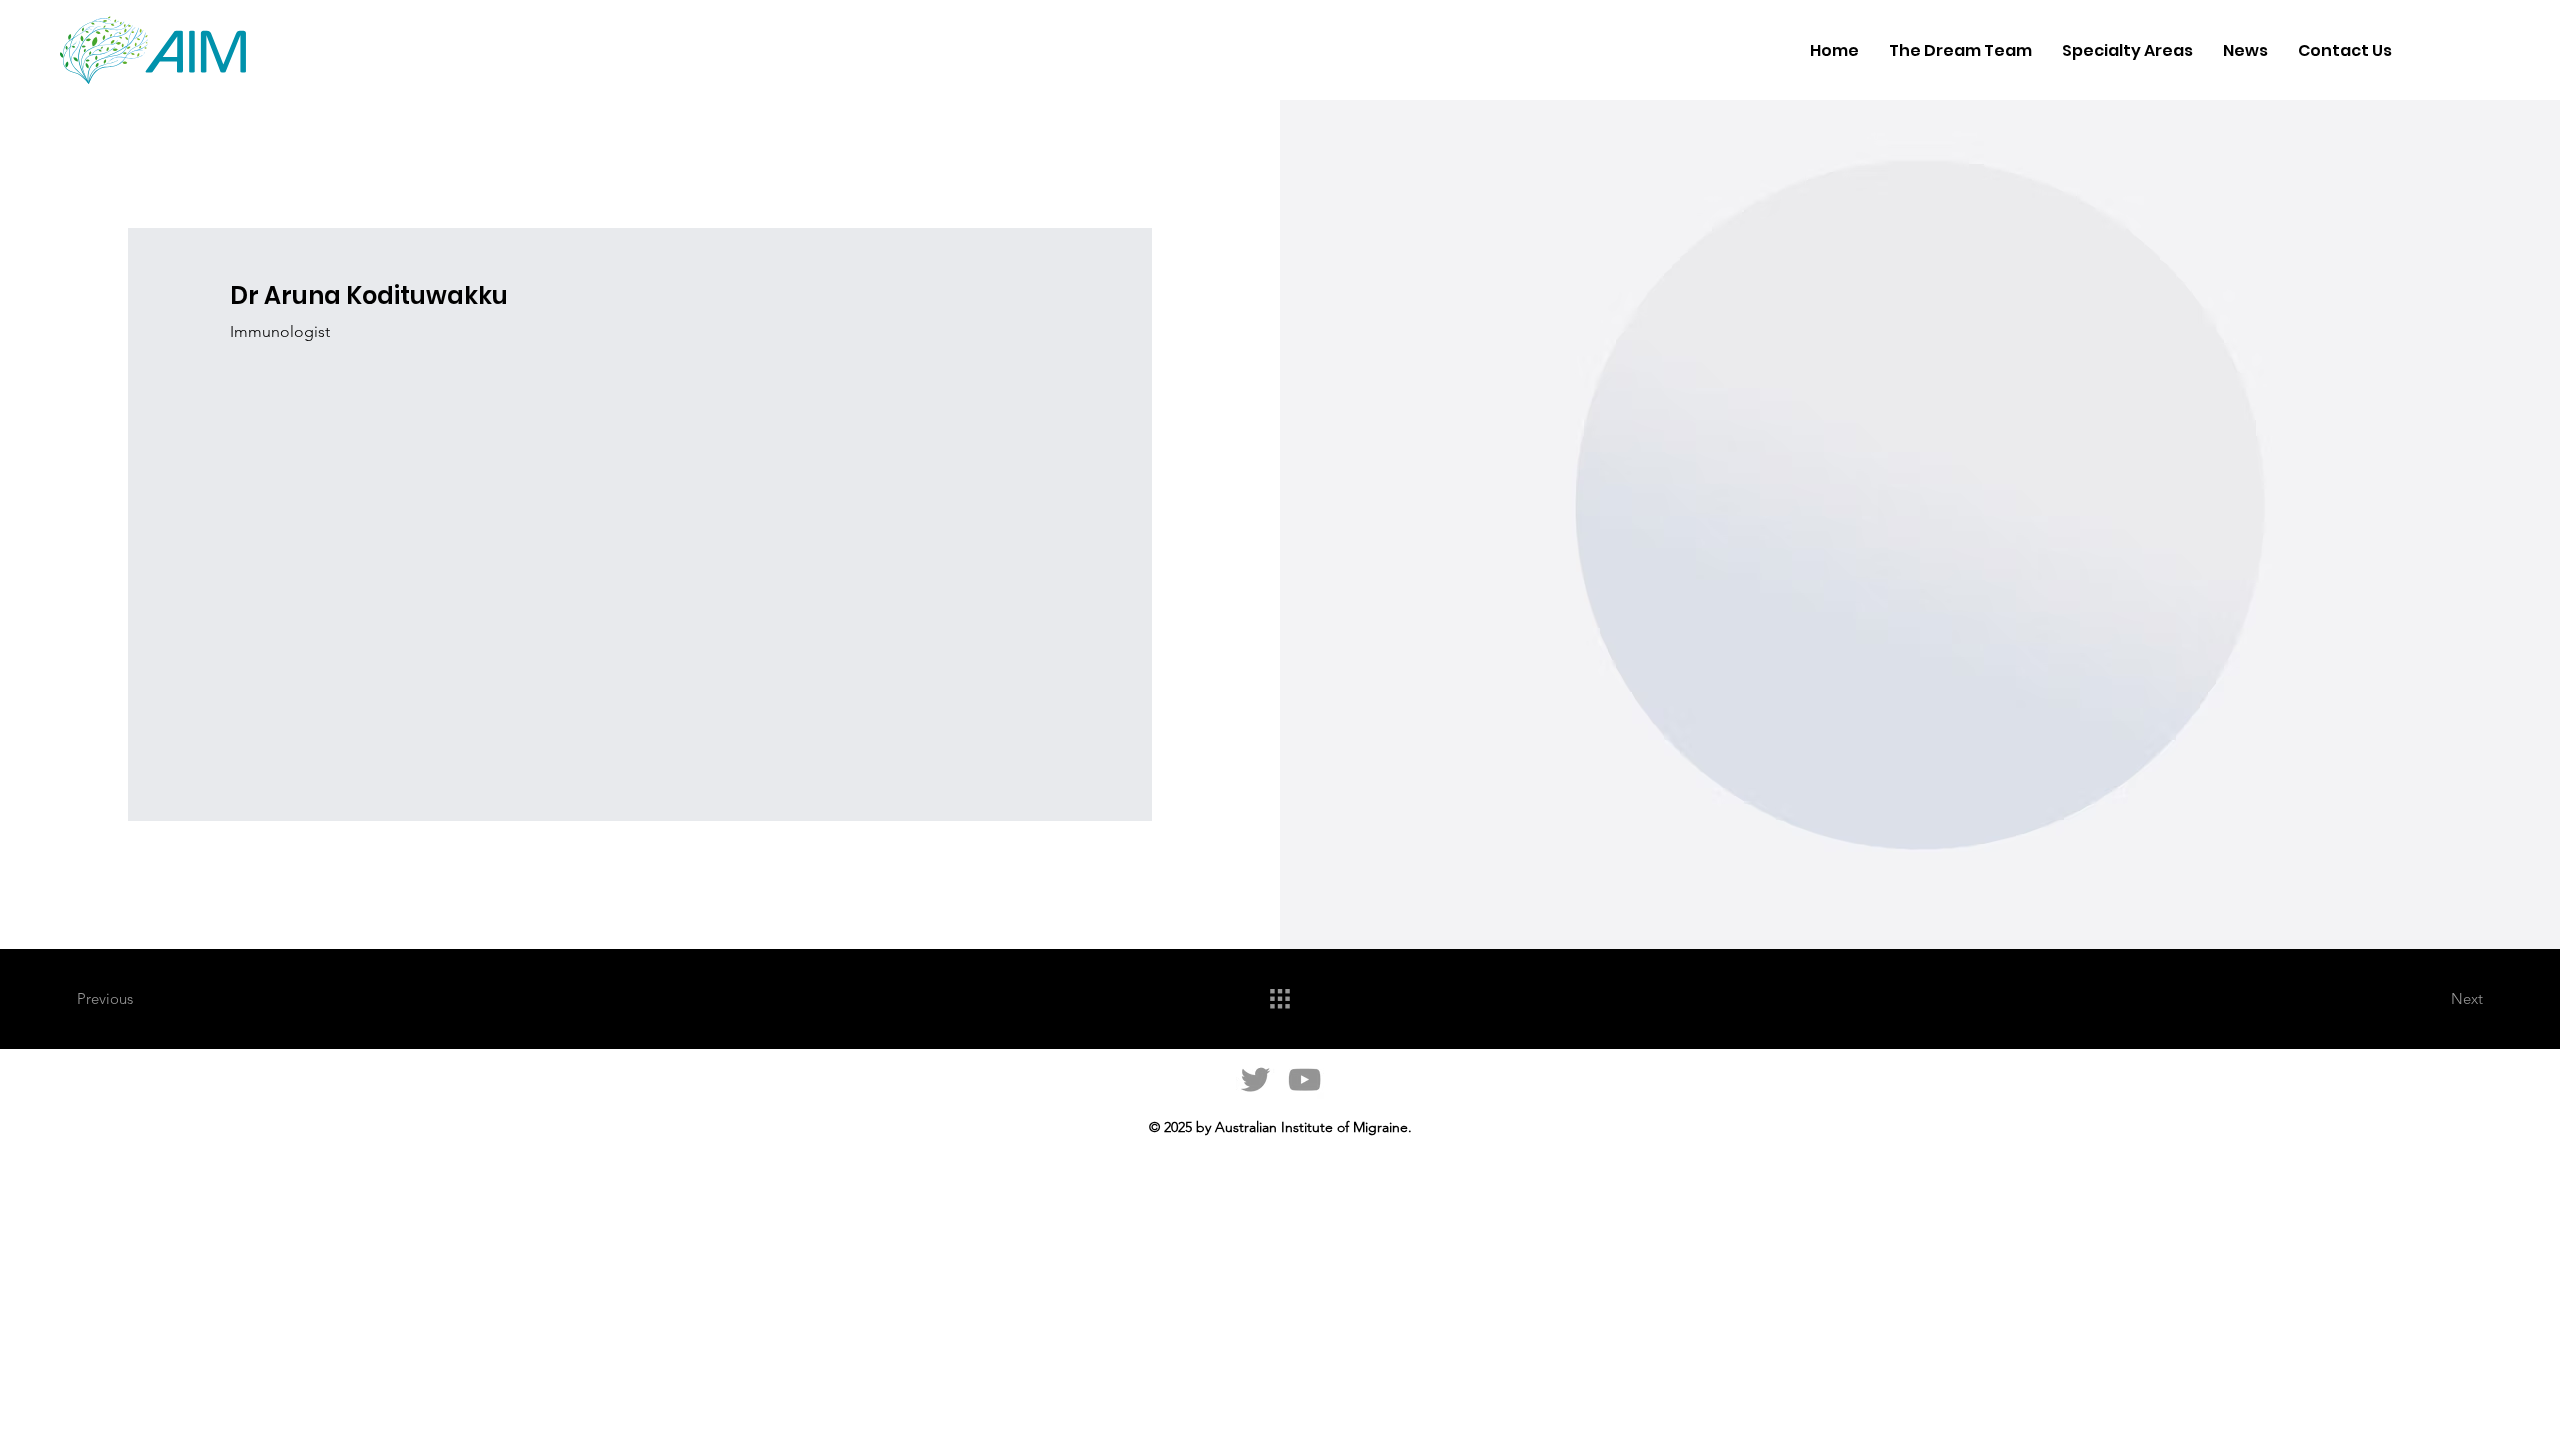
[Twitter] (1255, 1079)
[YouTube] (1304, 1079)
